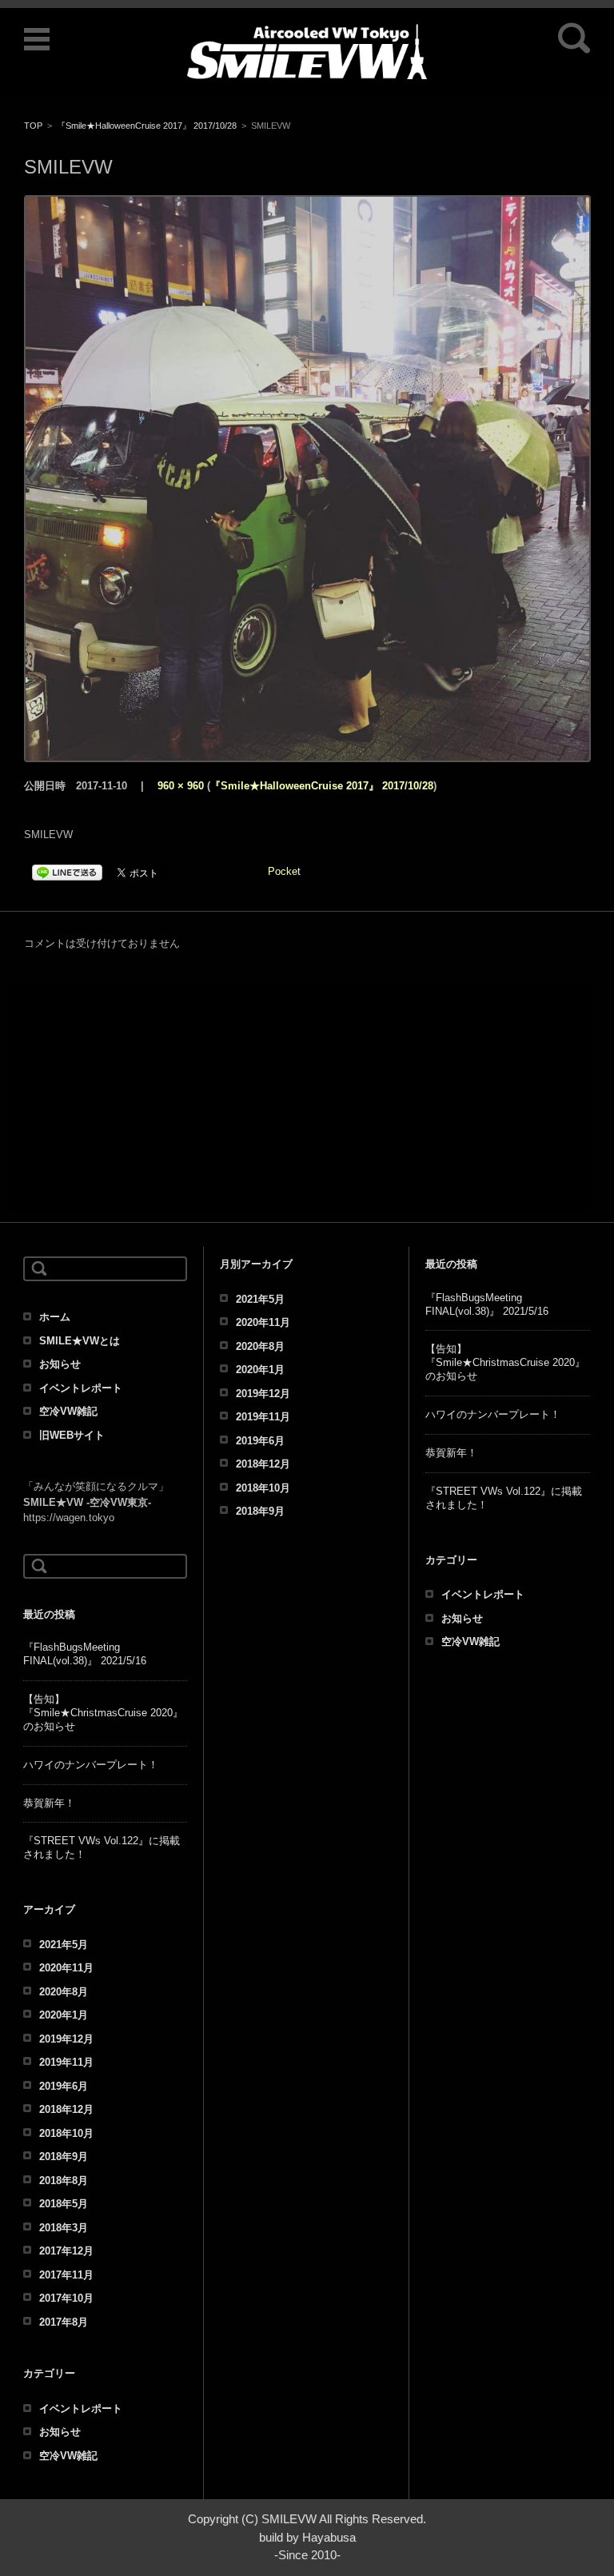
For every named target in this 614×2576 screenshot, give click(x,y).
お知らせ (60, 1364)
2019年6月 (64, 2086)
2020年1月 (64, 2015)
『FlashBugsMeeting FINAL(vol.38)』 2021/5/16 (85, 1654)
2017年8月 (64, 2322)
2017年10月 (66, 2298)
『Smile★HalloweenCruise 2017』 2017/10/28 (147, 126)
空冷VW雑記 (68, 1411)
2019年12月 (66, 2039)
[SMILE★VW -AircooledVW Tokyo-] (307, 52)
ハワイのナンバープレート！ (91, 1765)
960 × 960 (181, 786)
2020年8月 (64, 1992)
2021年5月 (64, 1945)
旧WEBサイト (72, 1435)
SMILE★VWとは (80, 1341)
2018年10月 (66, 2133)
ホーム (55, 1317)
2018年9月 (64, 2157)
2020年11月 (66, 1968)
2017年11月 (66, 2275)
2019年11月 (66, 2062)
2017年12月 (66, 2251)
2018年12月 (66, 2109)
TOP (33, 126)
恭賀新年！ (49, 1803)
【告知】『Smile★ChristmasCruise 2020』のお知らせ (103, 1713)
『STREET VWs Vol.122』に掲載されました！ (102, 1847)
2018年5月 (64, 2204)
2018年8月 (64, 2181)
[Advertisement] (300, 1099)
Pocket (284, 871)
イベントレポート (81, 1388)
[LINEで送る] (67, 871)
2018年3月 (64, 2228)
